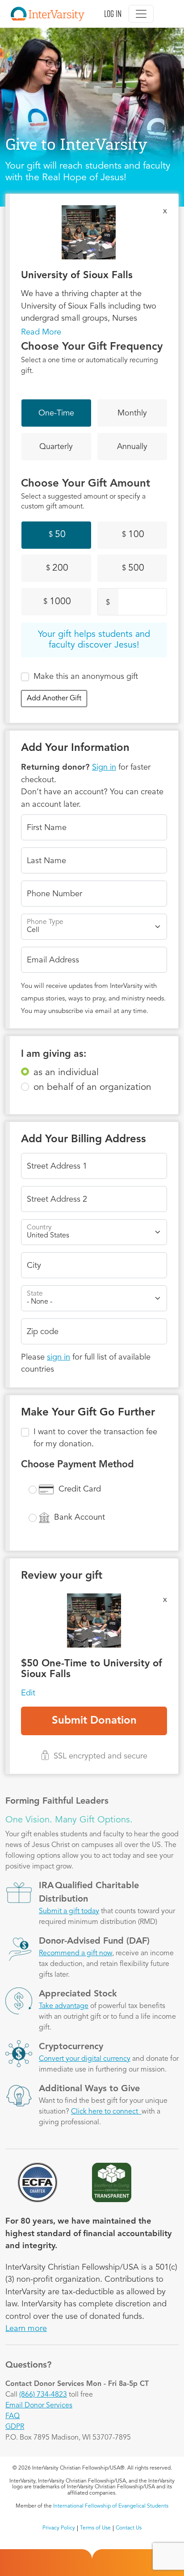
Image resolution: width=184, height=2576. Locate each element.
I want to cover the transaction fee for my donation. (95, 1438)
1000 (57, 602)
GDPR (15, 2427)
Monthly (132, 413)
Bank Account (79, 1517)
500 (133, 568)
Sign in (104, 767)
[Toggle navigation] (141, 14)
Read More (41, 332)
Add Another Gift (54, 699)
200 (57, 568)
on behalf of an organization (92, 1087)
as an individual (66, 1073)
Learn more (26, 2329)
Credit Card (80, 1489)
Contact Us (129, 2528)
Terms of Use (95, 2528)
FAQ (13, 2416)
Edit (28, 1693)
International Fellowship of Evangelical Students (111, 2506)
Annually (132, 447)
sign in (59, 1357)
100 (133, 535)
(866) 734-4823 (43, 2395)
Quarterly (56, 447)
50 (57, 535)
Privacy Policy (59, 2528)
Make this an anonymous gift (86, 677)
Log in (113, 14)
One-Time (56, 413)
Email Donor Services (39, 2406)
